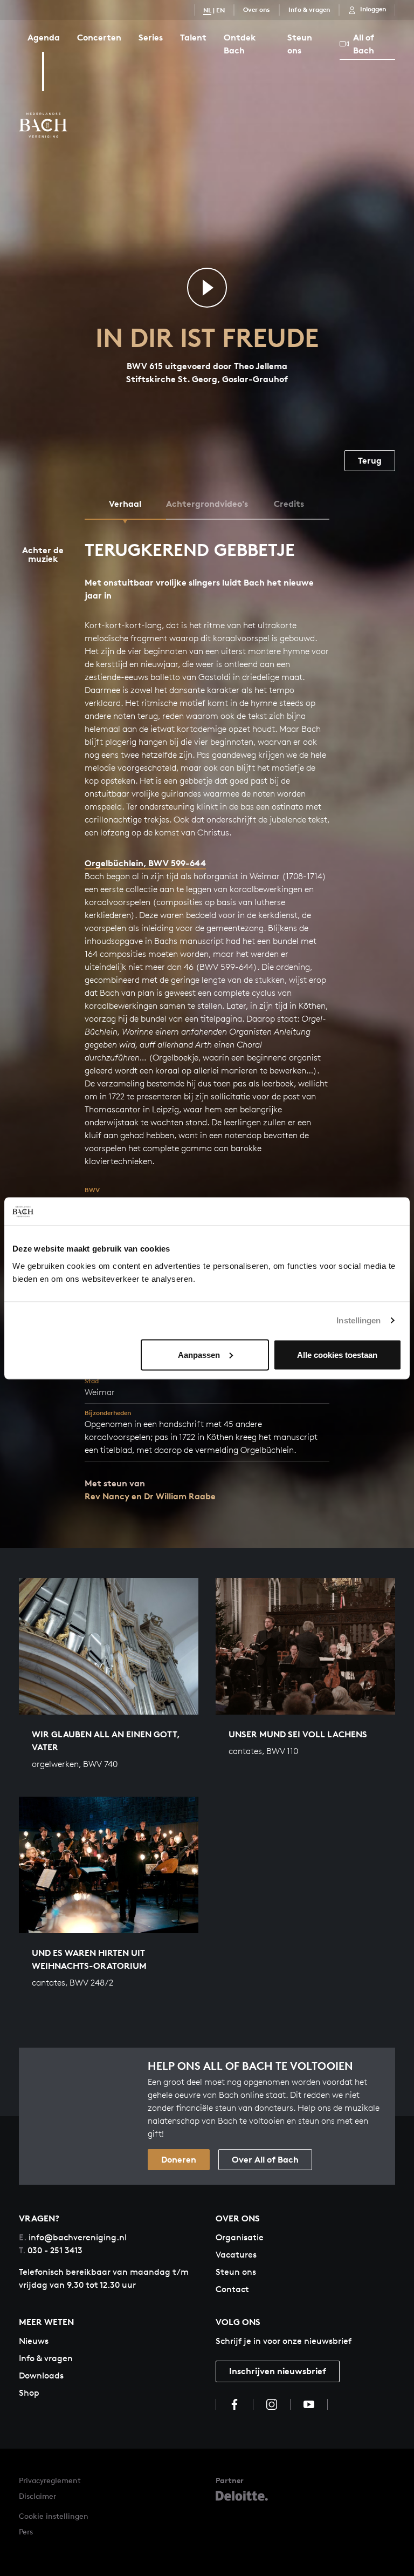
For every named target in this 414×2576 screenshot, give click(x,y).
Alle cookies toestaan (337, 1354)
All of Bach (364, 44)
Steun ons (300, 44)
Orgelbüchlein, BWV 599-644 (145, 863)
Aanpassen (199, 1354)
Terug (370, 460)
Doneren (179, 2159)
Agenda (44, 37)
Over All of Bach (265, 2159)
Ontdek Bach (240, 44)
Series (151, 37)
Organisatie (240, 2237)
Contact (232, 2289)
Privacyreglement (50, 2480)
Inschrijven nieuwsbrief (278, 2371)
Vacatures (236, 2255)
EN (220, 10)
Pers (26, 2531)
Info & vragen (309, 9)
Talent (193, 37)
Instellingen (358, 1320)
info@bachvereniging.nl (73, 2237)
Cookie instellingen (54, 2516)
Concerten (99, 37)
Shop (29, 2393)
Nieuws (34, 2341)
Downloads (41, 2376)
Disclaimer (37, 2496)
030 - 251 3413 (51, 2250)
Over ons (257, 9)
